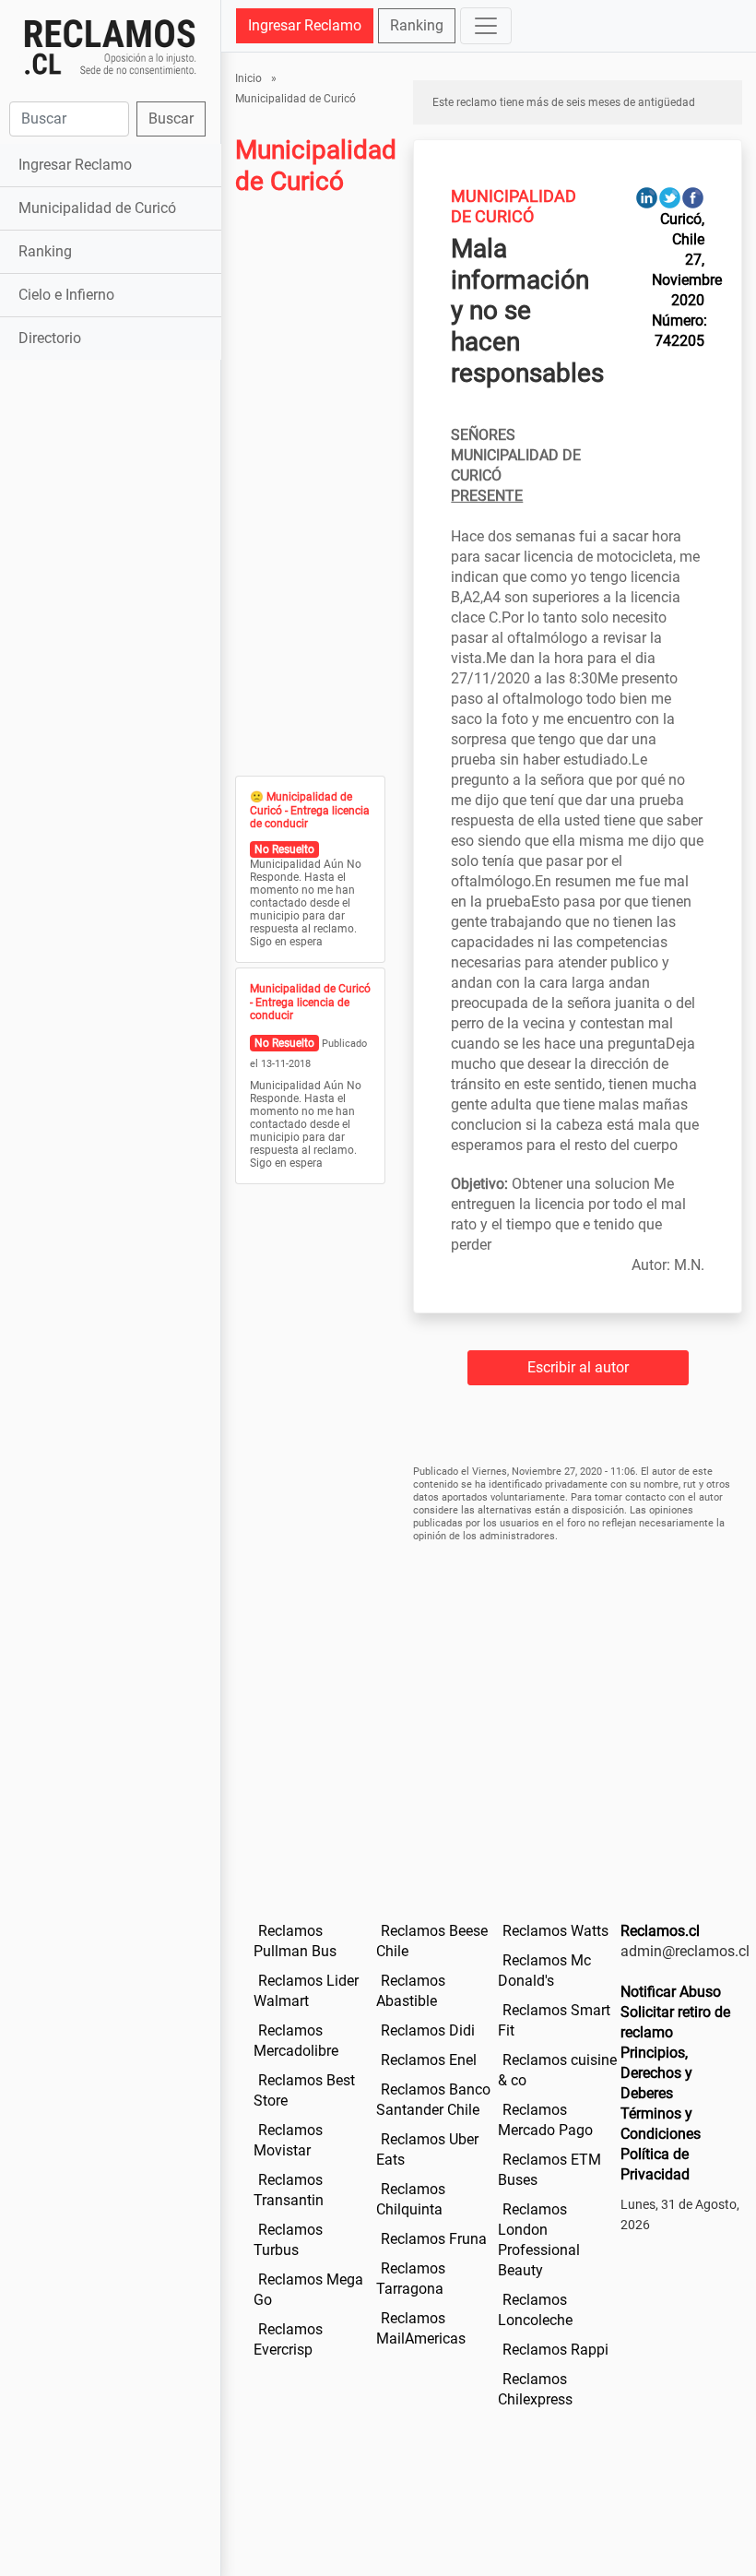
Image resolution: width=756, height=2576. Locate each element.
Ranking (45, 251)
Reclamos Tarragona (411, 2279)
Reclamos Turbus (288, 2240)
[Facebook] (693, 197)
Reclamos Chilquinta (411, 2199)
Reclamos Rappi (555, 2350)
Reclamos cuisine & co (557, 2070)
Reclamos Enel (429, 2060)
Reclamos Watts (555, 1931)
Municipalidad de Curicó (97, 208)
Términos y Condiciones (661, 2124)
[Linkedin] (647, 197)
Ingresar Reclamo (75, 165)
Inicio (248, 78)
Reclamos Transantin (289, 2190)
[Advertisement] (110, 470)
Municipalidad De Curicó (514, 206)
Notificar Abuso (671, 1992)
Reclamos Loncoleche (535, 2310)
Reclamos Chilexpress (535, 2389)
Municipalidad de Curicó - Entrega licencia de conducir (310, 810)
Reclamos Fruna (434, 2239)
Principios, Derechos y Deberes (656, 2073)
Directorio (50, 338)
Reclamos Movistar (288, 2140)
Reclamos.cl (660, 1931)
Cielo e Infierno (66, 295)
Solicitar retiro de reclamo (675, 2022)
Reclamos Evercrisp (288, 2339)
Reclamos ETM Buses (549, 2170)
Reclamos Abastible (411, 1991)
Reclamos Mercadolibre (296, 2041)
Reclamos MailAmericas (421, 2328)
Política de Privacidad (655, 2164)
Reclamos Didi (428, 2030)
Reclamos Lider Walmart (306, 1991)
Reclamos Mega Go (308, 2290)
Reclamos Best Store (304, 2090)
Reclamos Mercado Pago (545, 2120)
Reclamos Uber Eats (427, 2149)
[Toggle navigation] (486, 26)
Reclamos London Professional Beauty (539, 2240)
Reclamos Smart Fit (554, 2020)
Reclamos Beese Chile (432, 1941)
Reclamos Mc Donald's (544, 1971)
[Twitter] (670, 197)
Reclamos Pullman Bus (295, 1941)
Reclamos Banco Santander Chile (433, 2100)
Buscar (171, 119)
